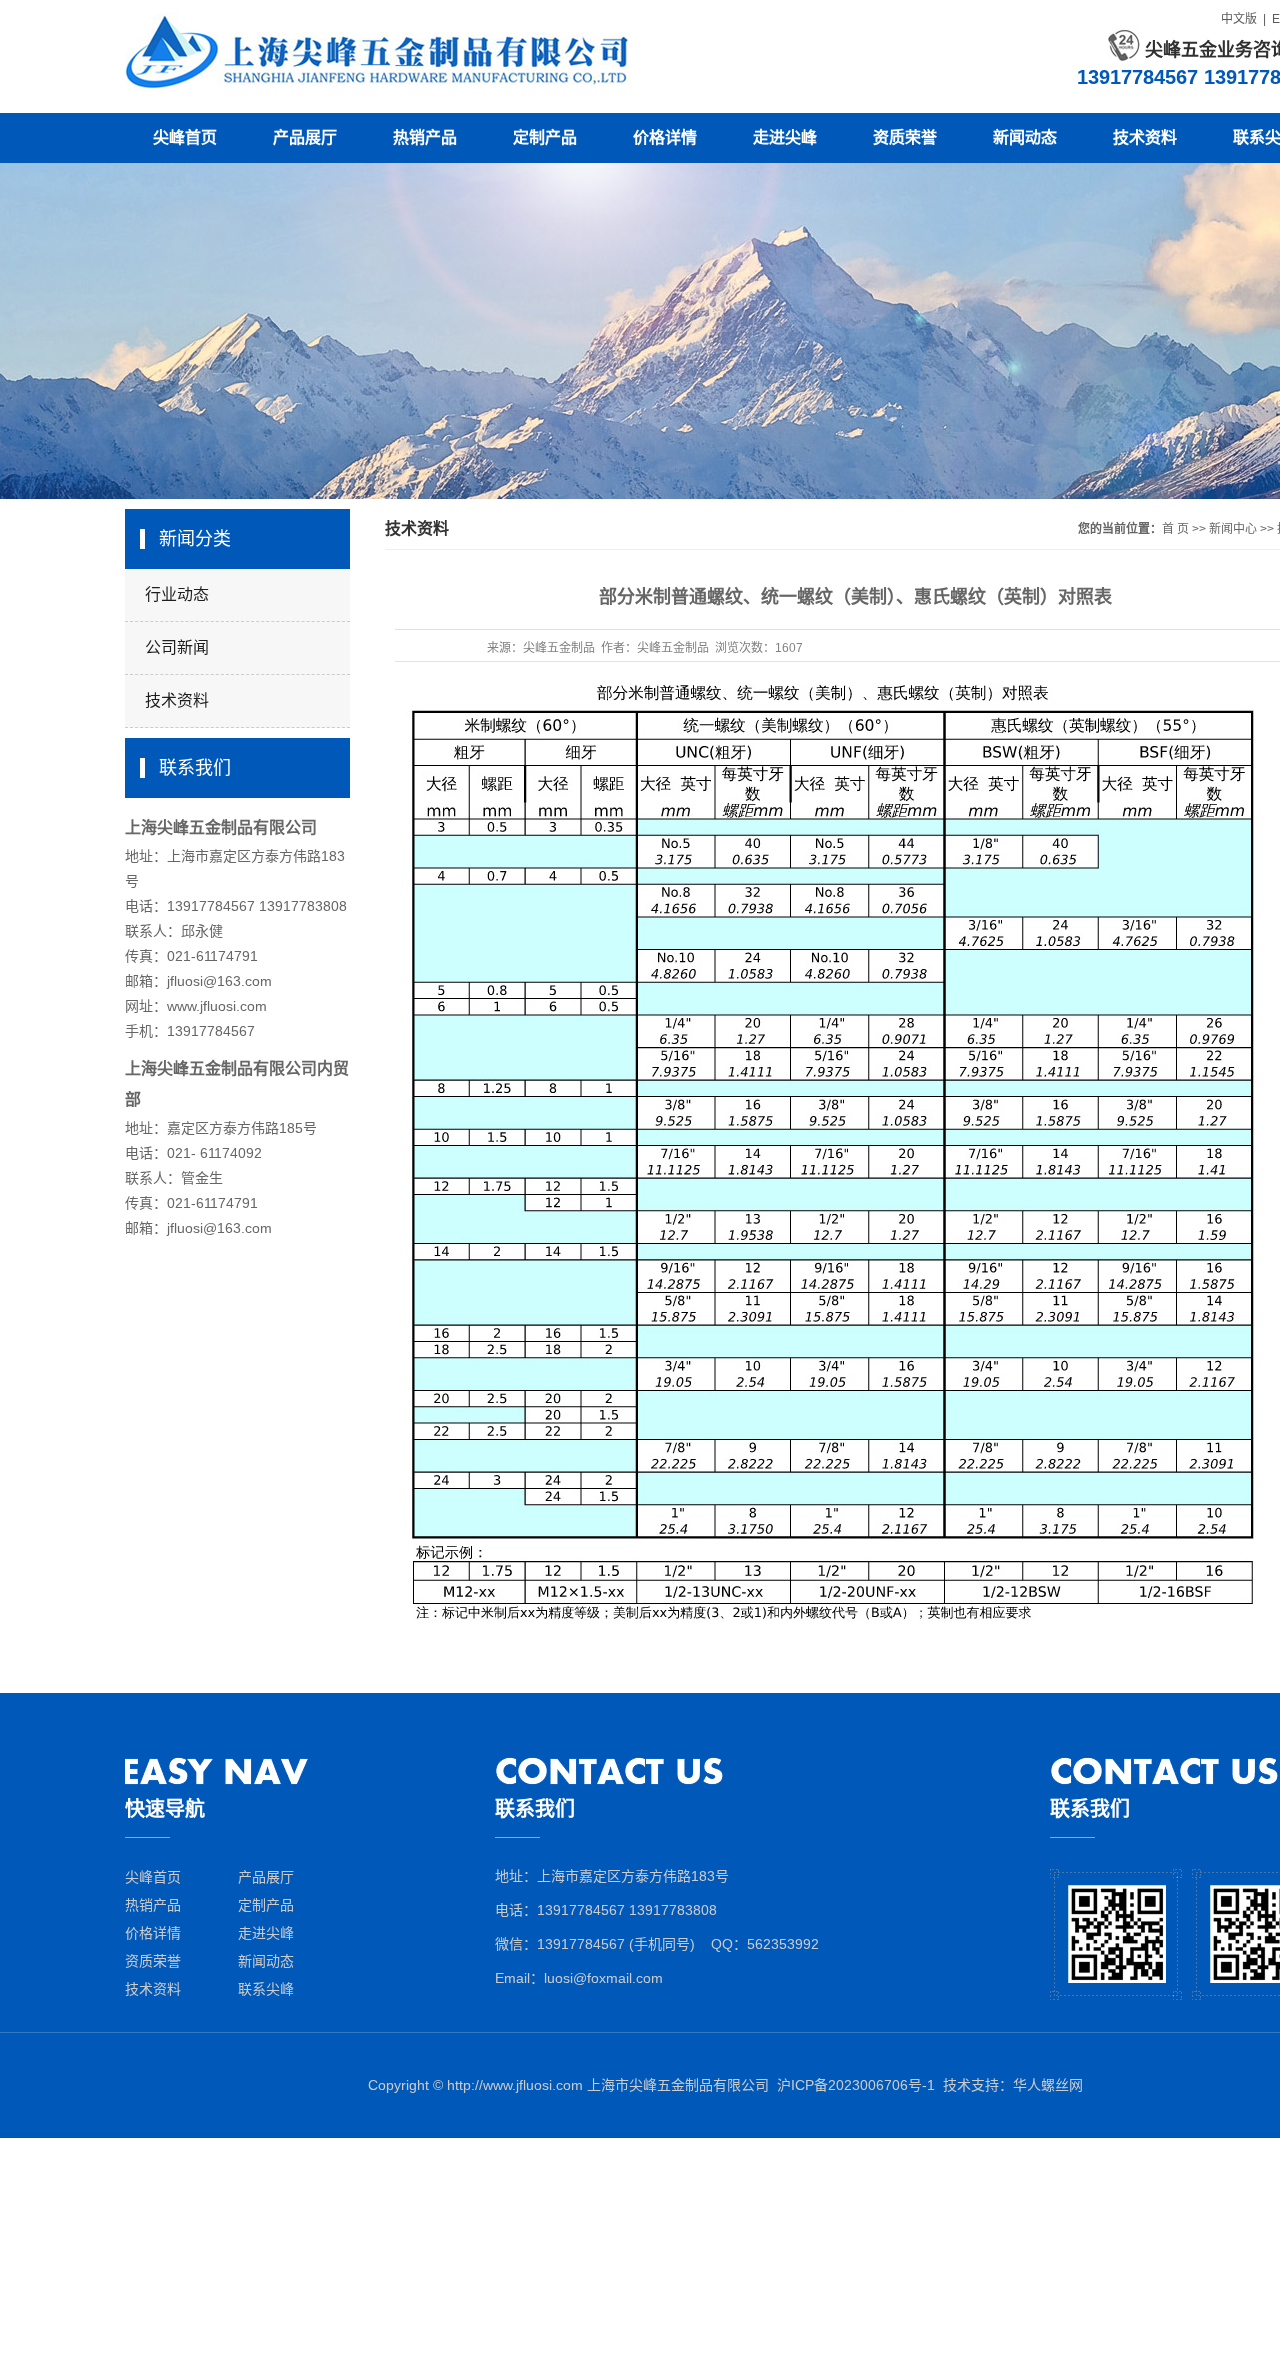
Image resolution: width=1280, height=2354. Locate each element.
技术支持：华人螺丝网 (1013, 2085)
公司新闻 (177, 647)
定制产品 (545, 137)
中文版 (1239, 19)
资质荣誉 (905, 137)
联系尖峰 (266, 1989)
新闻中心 (1233, 529)
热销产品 (425, 137)
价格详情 (665, 137)
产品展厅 (305, 137)
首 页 (1175, 529)
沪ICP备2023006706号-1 (856, 2085)
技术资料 (1145, 137)
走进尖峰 (785, 137)
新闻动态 (1025, 137)
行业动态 (177, 594)
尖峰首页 (185, 137)
